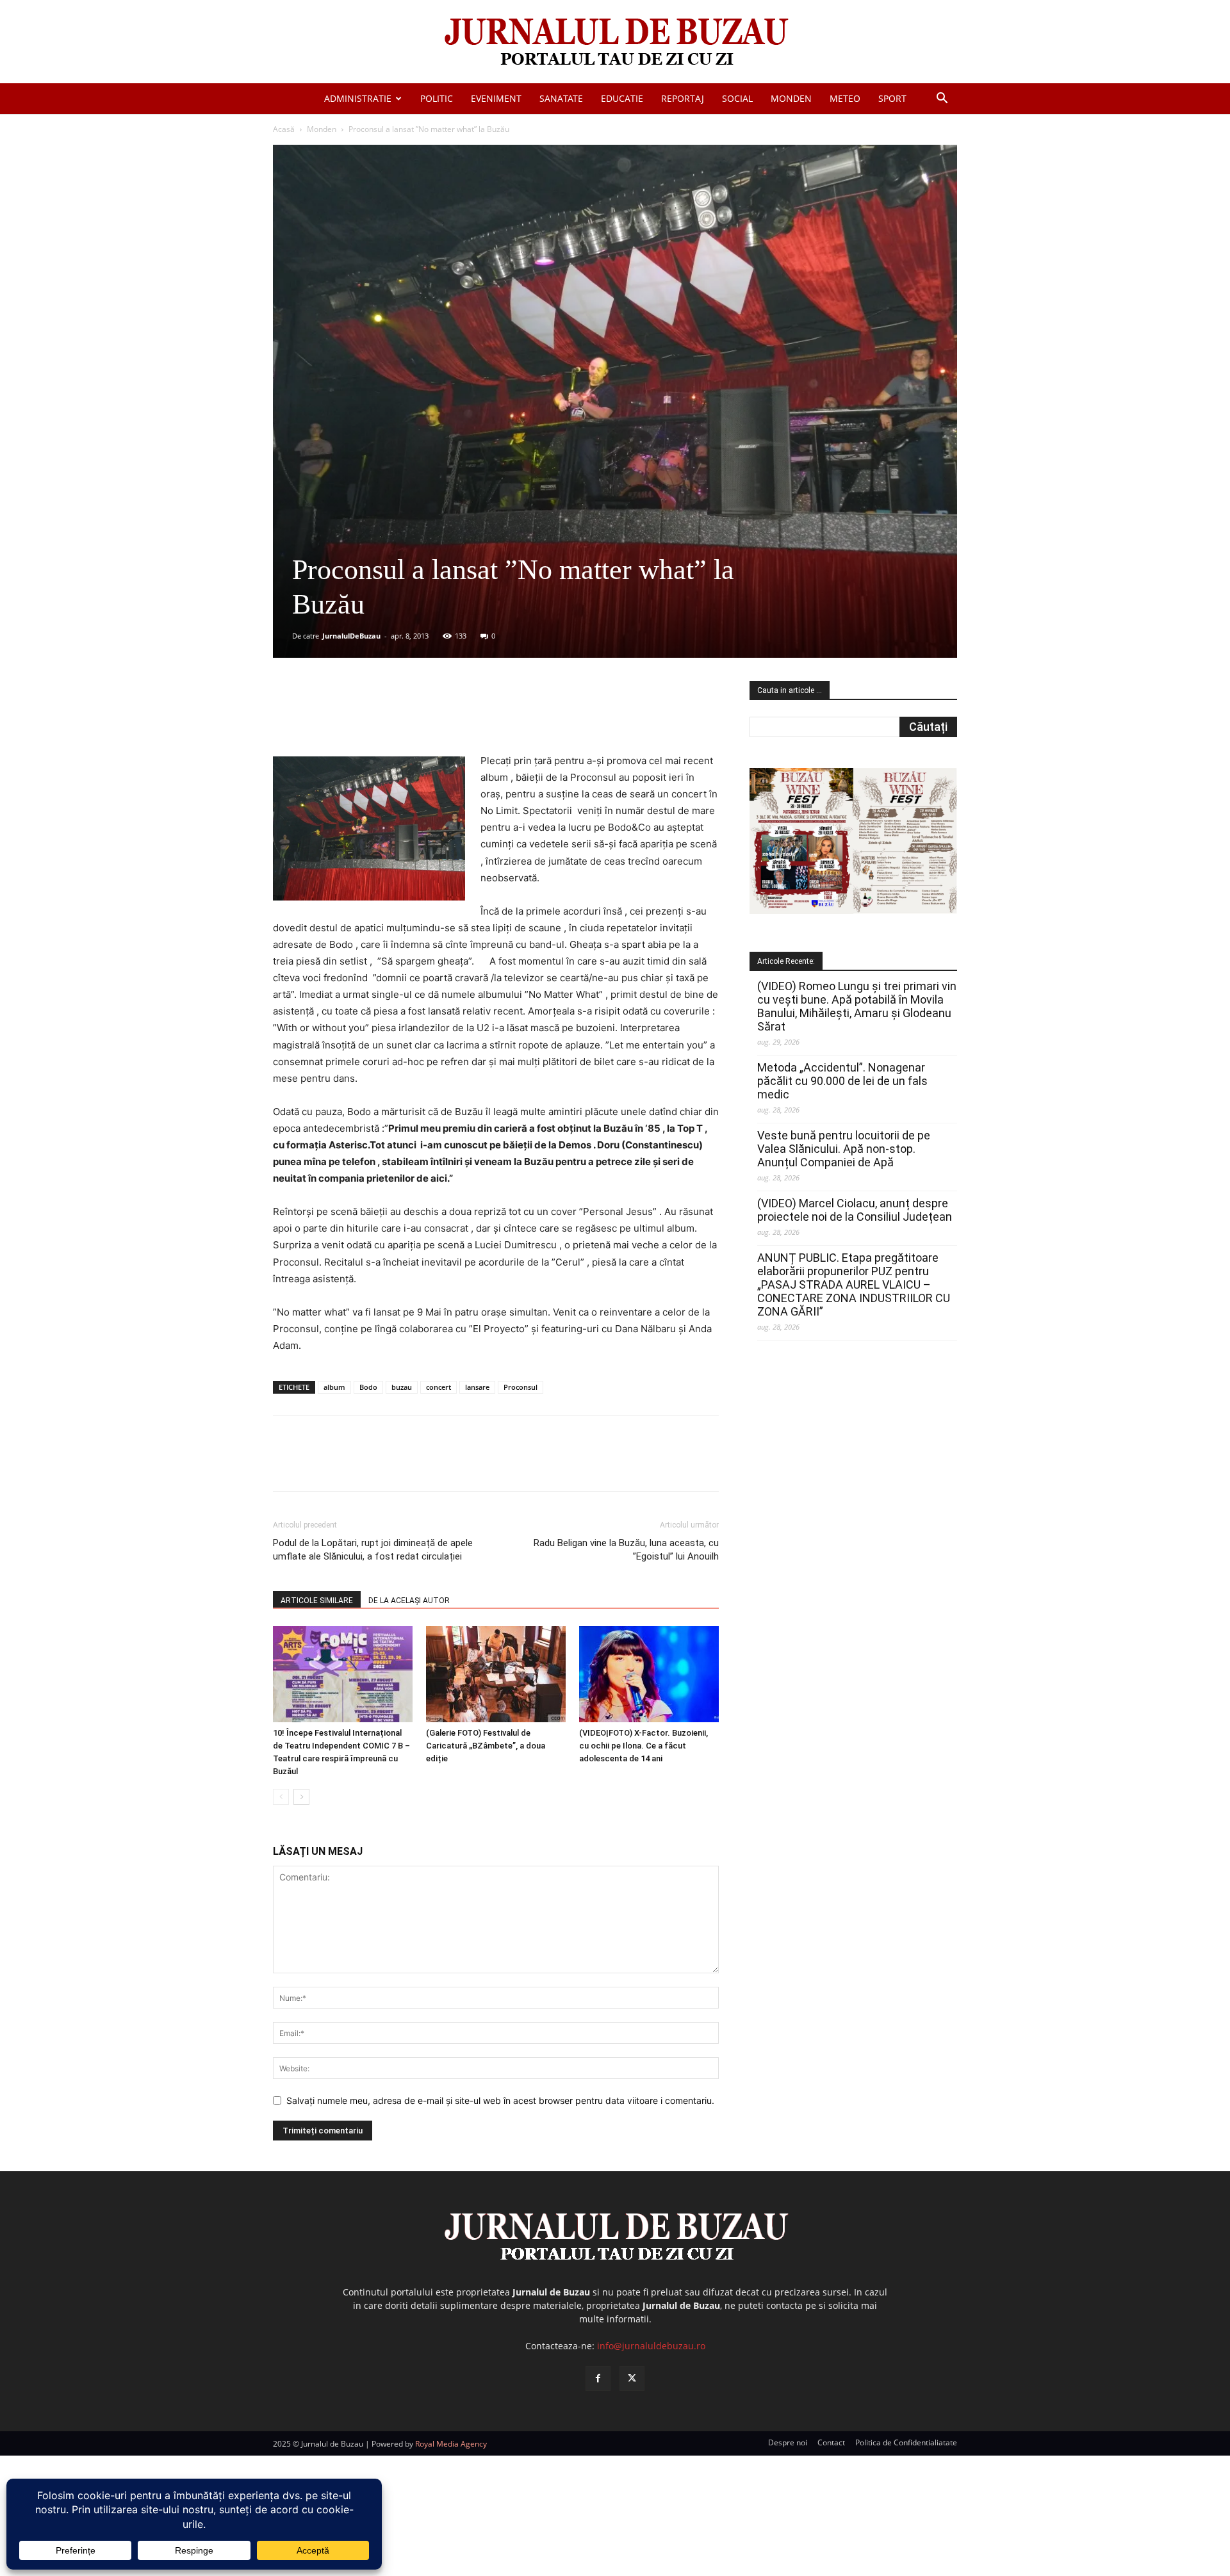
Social (737, 98)
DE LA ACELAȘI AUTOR (409, 1601)
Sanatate (561, 98)
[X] (398, 716)
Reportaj (683, 98)
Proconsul (521, 1387)
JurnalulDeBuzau (351, 636)
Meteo (845, 98)
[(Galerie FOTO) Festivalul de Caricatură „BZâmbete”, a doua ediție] (496, 1674)
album (334, 1387)
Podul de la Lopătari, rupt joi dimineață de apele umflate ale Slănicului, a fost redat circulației (373, 1550)
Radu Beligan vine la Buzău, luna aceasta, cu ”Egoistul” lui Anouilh (626, 1550)
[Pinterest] (427, 716)
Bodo (368, 1387)
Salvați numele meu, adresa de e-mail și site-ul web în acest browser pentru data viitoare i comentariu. (500, 2100)
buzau (402, 1387)
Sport (892, 98)
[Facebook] (368, 716)
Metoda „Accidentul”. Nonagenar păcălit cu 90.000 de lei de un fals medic (842, 1081)
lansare (477, 1387)
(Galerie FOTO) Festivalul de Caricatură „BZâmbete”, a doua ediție (486, 1746)
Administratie (358, 98)
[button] (942, 100)
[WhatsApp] (457, 716)
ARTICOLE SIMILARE (317, 1601)
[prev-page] (281, 1797)
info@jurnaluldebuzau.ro (651, 2346)
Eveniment (496, 98)
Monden (791, 98)
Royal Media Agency (451, 2444)
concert (439, 1387)
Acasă (284, 129)
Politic (437, 98)
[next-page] (301, 1797)
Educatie (622, 98)
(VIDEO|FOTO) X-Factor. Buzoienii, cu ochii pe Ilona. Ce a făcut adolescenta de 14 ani (644, 1746)
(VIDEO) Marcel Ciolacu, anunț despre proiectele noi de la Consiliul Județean (855, 1210)
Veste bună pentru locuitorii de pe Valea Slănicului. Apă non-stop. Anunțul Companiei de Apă (844, 1149)
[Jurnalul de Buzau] (615, 43)
